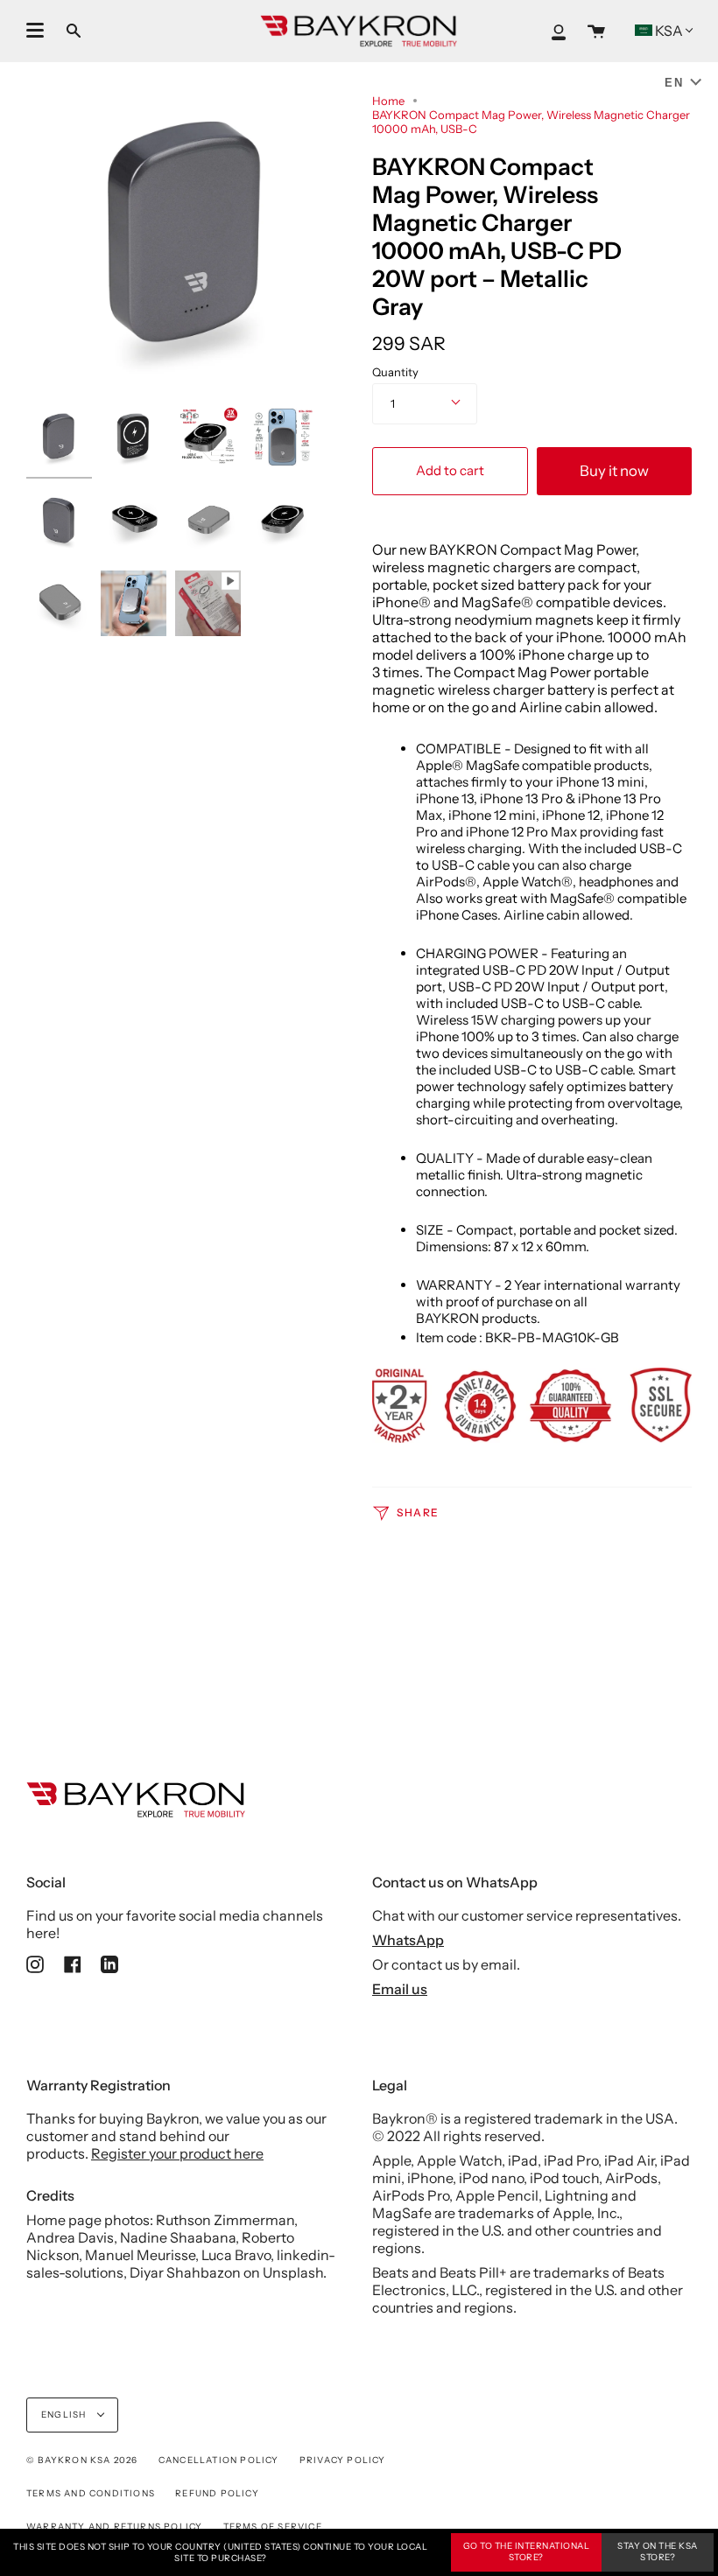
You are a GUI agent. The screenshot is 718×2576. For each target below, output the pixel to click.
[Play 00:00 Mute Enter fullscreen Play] (186, 236)
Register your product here (177, 2153)
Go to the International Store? (527, 2551)
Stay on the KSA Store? (658, 2551)
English (65, 2415)
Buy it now (614, 471)
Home (388, 101)
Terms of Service (273, 2527)
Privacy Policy (343, 2460)
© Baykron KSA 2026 (82, 2460)
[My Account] (559, 31)
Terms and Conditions (91, 2493)
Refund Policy (217, 2493)
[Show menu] (35, 31)
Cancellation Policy (219, 2460)
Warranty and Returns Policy (114, 2527)
